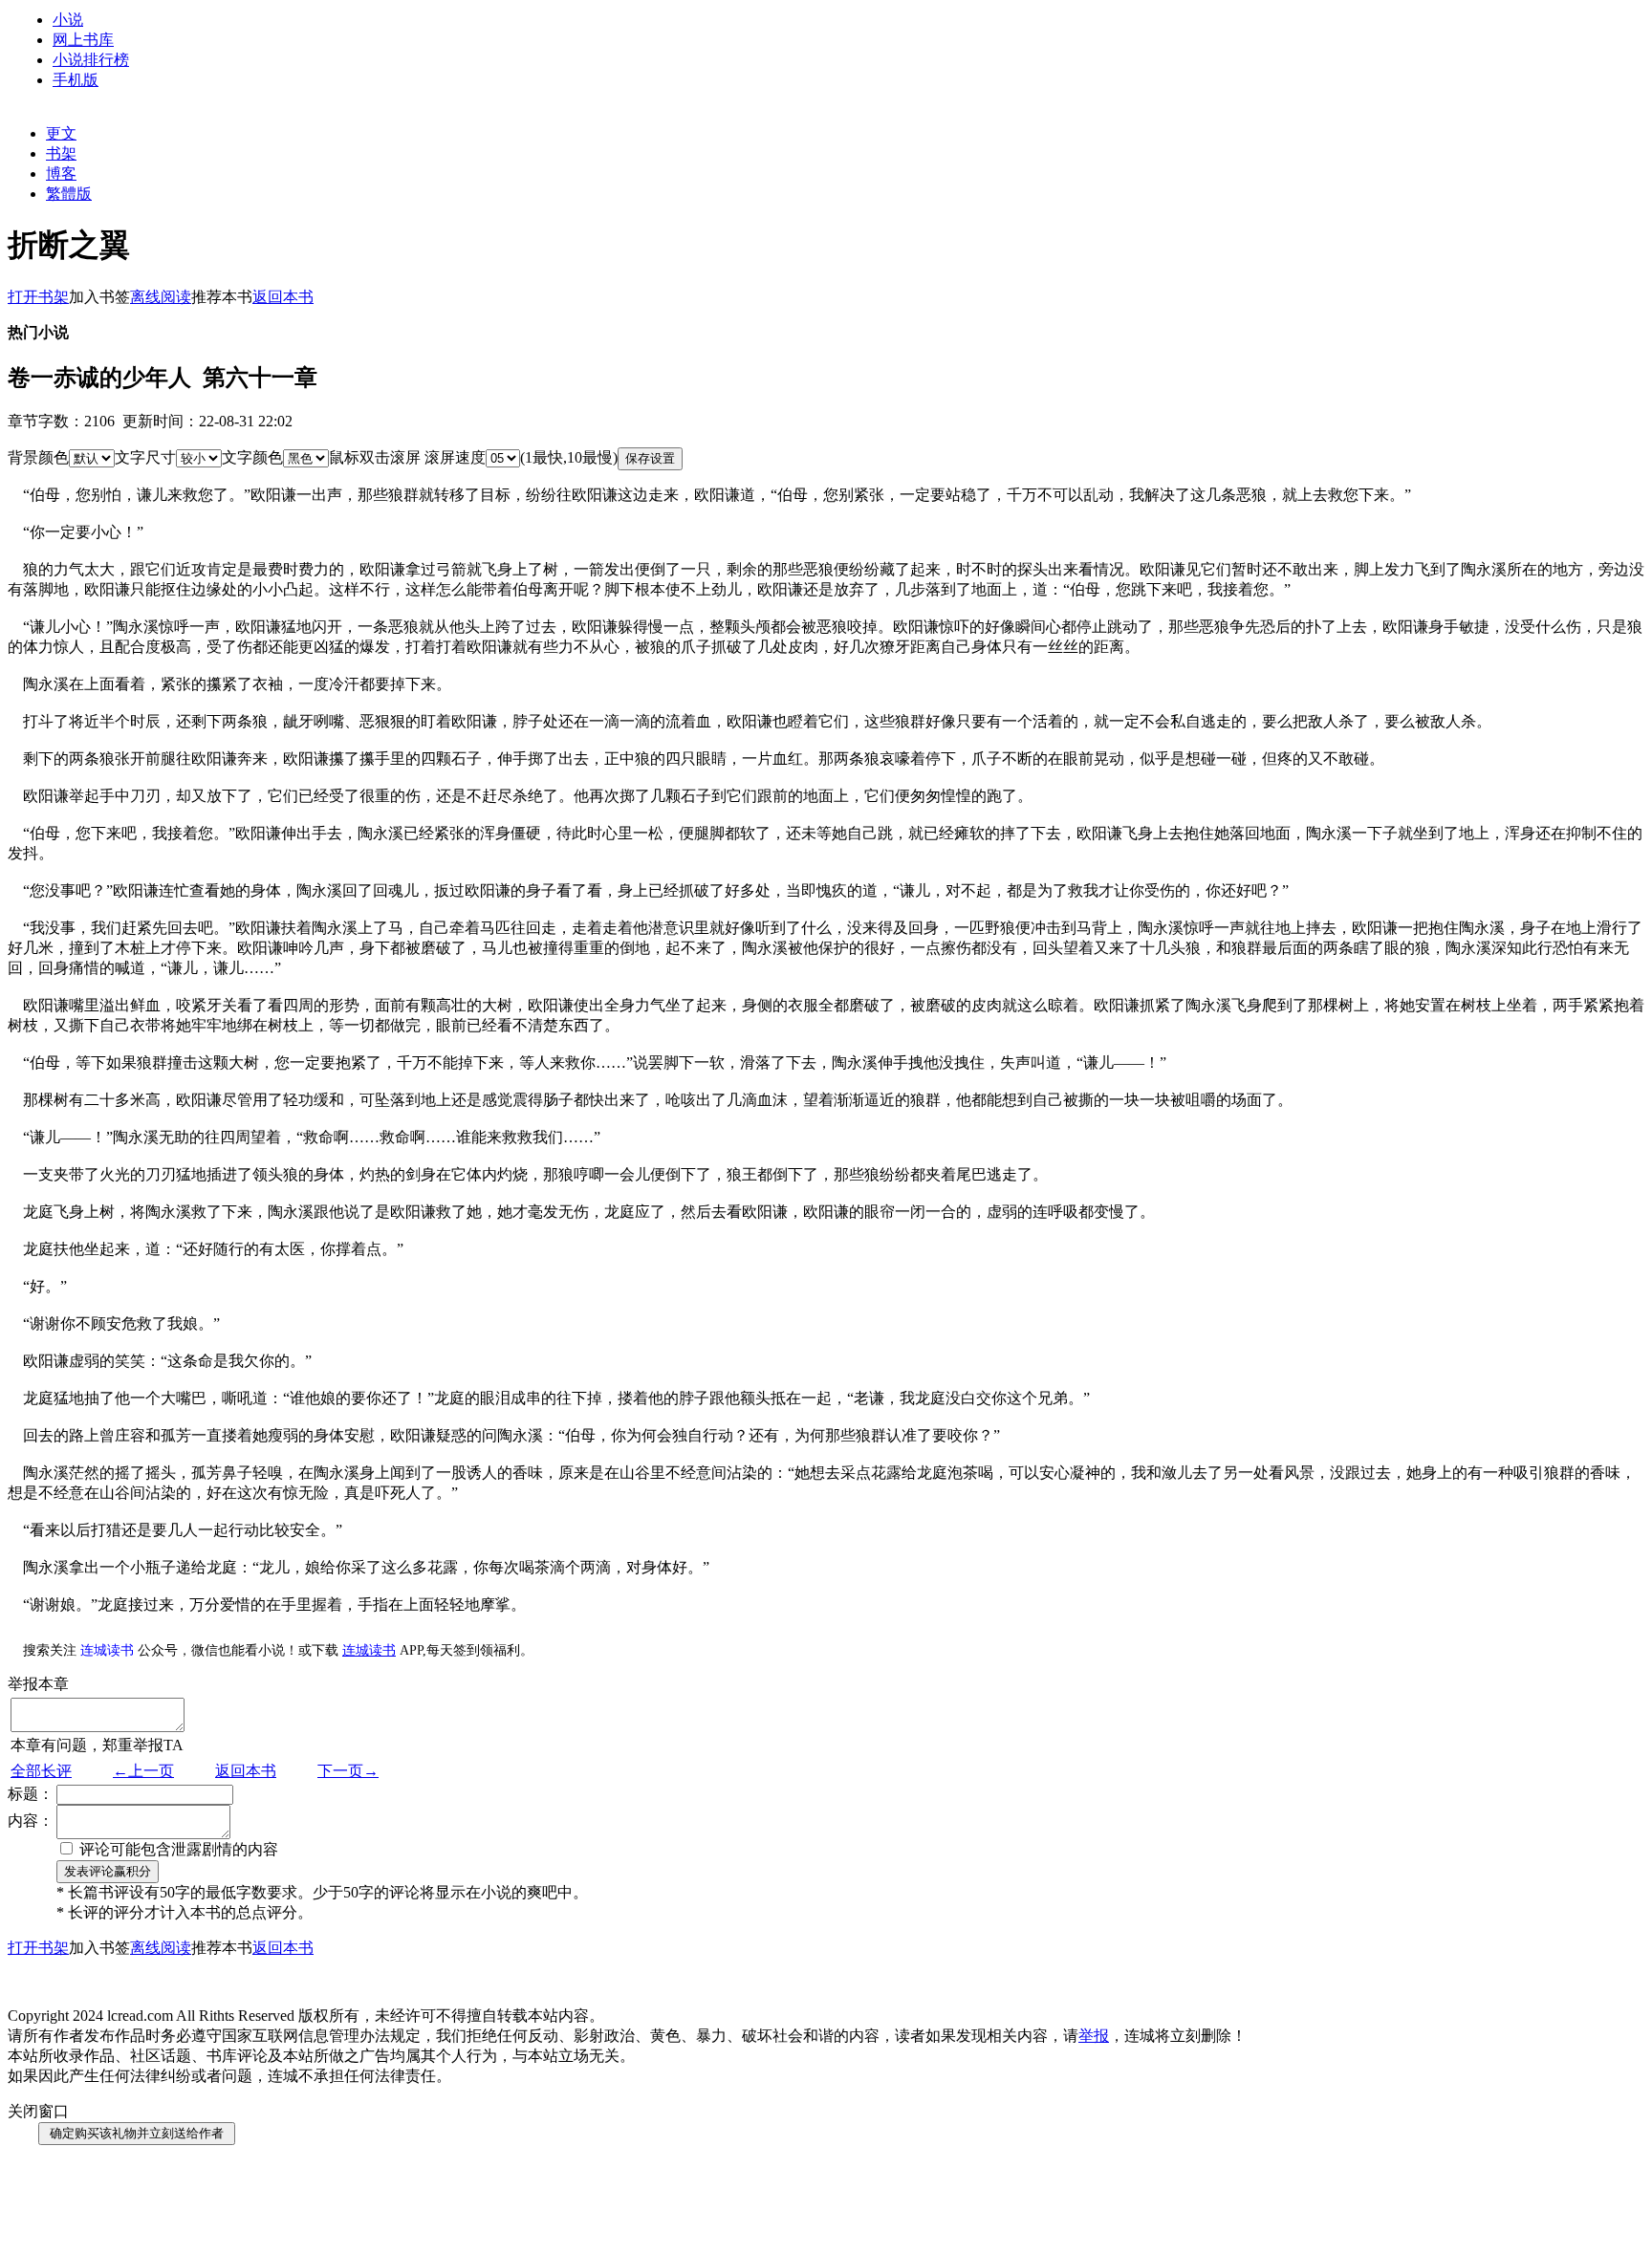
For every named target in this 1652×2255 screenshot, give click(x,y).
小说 (68, 20)
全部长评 (41, 1771)
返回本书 (246, 1771)
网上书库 (83, 40)
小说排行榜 (91, 60)
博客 (61, 173)
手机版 (76, 80)
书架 (61, 153)
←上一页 (143, 1771)
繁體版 (69, 194)
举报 (1094, 2036)
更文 (61, 133)
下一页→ (348, 1771)
